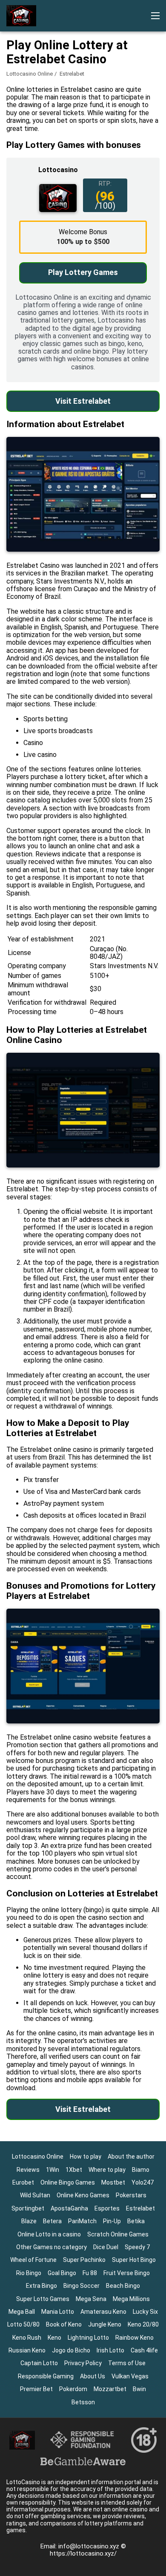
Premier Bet (36, 2389)
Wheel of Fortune (33, 2260)
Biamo (141, 2170)
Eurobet (23, 2182)
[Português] (15, 142)
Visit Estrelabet (83, 401)
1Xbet (74, 2170)
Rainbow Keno (135, 2338)
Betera (52, 2221)
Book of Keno (64, 2324)
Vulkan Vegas (130, 2376)
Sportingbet (28, 2208)
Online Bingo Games (68, 2182)
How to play (86, 2157)
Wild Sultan (35, 2195)
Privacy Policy (83, 2363)
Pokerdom (73, 2389)
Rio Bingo (29, 2273)
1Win (53, 2170)
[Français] (59, 142)
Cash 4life (144, 2350)
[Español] (37, 142)
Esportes (107, 2208)
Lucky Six (145, 2312)
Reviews (28, 2170)
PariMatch (82, 2221)
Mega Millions (131, 2299)
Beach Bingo (123, 2286)
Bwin (139, 2389)
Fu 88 (90, 2273)
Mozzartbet (110, 2389)
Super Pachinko (84, 2260)
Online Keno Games (83, 2195)
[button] (155, 16)
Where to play (107, 2170)
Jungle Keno (105, 2324)
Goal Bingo (62, 2273)
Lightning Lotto (88, 2338)
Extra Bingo (41, 2286)
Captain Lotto (39, 2363)
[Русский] (82, 142)
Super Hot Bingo (134, 2260)
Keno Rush (27, 2338)
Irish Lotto (110, 2350)
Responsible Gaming (46, 2376)
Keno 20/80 (143, 2324)
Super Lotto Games (43, 2299)
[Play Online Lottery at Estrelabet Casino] (21, 16)
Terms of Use (127, 2363)
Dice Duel (106, 2247)
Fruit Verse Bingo (127, 2273)
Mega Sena (91, 2299)
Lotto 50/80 (23, 2324)
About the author (131, 2157)
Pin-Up (112, 2221)
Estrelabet (140, 2208)
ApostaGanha (69, 2208)
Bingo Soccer (82, 2286)
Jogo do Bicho (71, 2350)
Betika (136, 2221)
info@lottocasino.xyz (90, 2546)
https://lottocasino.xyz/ (83, 2553)
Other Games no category (52, 2247)
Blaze (29, 2221)
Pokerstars (131, 2195)
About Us (93, 2376)
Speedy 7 (137, 2247)
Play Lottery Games (83, 272)
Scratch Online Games (118, 2234)
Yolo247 (143, 2182)
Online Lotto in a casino (49, 2234)
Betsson (83, 2402)
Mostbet (113, 2182)
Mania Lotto (58, 2312)
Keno (54, 2338)
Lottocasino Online (30, 74)
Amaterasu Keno (103, 2312)
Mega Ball (22, 2312)
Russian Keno (27, 2350)
